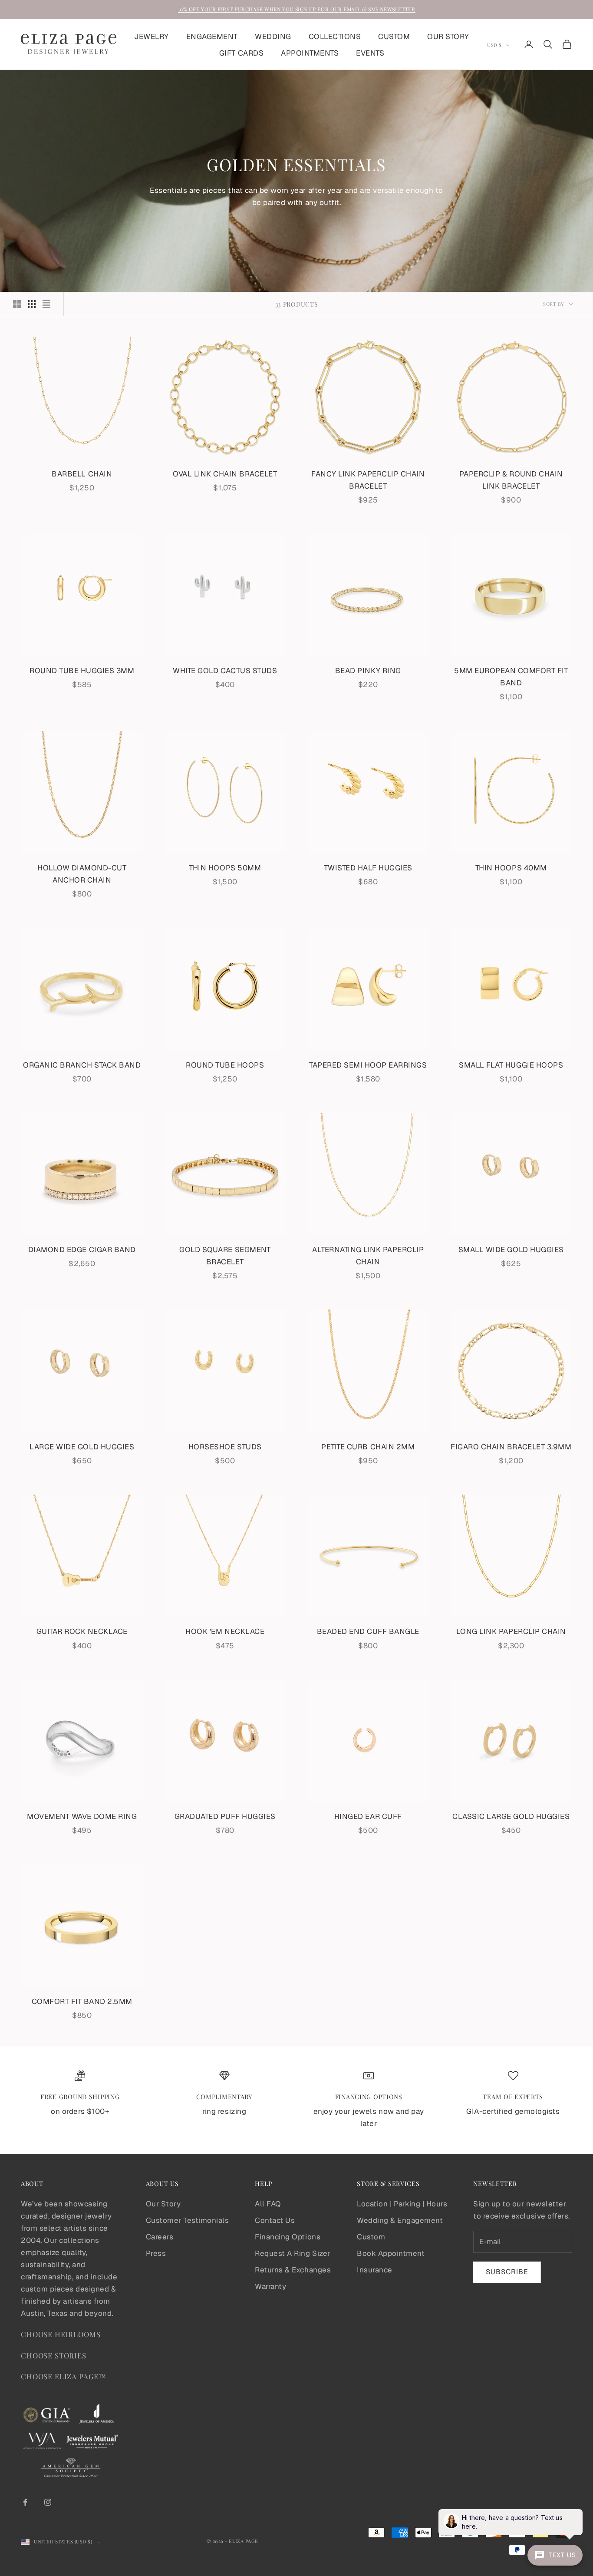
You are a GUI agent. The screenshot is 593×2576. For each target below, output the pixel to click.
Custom (371, 2237)
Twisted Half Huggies (368, 868)
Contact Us (275, 2220)
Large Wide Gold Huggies (82, 1447)
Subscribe (507, 2272)
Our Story (163, 2204)
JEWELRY (152, 36)
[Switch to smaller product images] (32, 304)
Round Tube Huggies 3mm (82, 671)
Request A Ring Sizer (292, 2253)
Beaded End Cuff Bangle (368, 1631)
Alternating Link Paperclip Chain (368, 1256)
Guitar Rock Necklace (82, 1631)
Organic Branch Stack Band (82, 1065)
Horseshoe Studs (225, 1447)
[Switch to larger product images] (17, 304)
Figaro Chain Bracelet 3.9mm (511, 1447)
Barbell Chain (82, 474)
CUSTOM (394, 36)
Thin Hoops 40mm (511, 868)
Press (156, 2253)
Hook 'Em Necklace (225, 1631)
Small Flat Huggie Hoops (511, 1065)
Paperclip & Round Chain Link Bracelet (511, 480)
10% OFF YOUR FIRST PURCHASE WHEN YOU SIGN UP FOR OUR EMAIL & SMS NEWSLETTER (297, 9)
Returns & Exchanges (293, 2270)
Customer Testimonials (188, 2220)
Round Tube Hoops (225, 1065)
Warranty (270, 2286)
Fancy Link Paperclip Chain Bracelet (368, 480)
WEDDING (273, 36)
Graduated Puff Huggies (225, 1816)
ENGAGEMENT (212, 36)
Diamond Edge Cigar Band (82, 1250)
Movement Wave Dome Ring (82, 1816)
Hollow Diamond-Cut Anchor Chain (82, 874)
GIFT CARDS (241, 53)
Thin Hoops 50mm (225, 868)
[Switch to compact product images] (46, 304)
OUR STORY (448, 36)
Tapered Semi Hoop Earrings (368, 1065)
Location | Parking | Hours (402, 2204)
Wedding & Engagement (400, 2220)
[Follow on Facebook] (25, 2502)
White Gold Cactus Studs (225, 671)
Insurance (375, 2270)
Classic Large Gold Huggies (511, 1816)
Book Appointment (391, 2253)
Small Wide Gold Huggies (511, 1250)
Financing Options (288, 2237)
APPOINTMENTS (310, 53)
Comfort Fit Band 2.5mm (82, 2001)
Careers (160, 2237)
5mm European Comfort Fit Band (511, 677)
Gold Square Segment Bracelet (225, 1256)
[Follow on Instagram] (48, 2502)
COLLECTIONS (335, 36)
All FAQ (268, 2204)
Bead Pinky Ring (368, 671)
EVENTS (370, 53)
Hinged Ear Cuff (368, 1816)
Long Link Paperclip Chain (511, 1631)
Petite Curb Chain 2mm (368, 1447)
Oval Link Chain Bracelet (225, 474)
